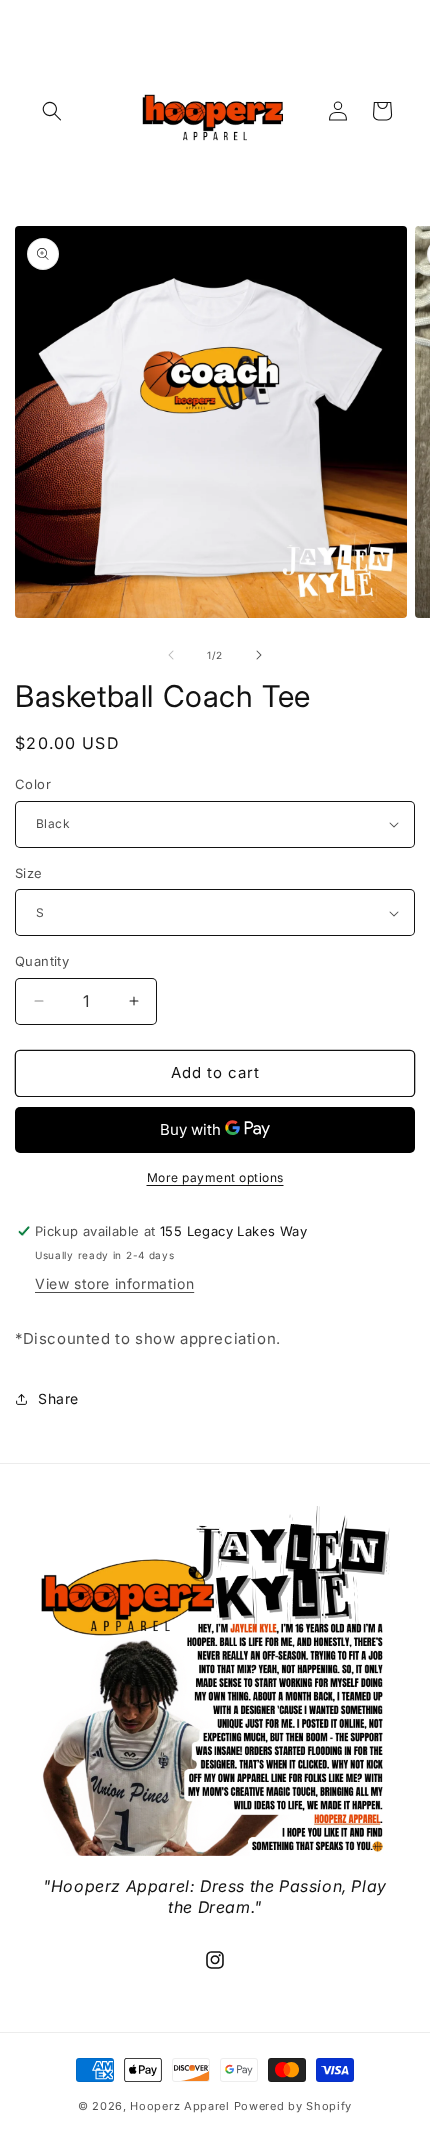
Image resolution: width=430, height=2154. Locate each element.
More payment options (215, 1177)
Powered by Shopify (293, 2106)
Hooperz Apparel (180, 2106)
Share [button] (58, 1398)
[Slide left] (171, 655)
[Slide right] (259, 655)
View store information (114, 1283)
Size (29, 873)
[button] (52, 111)
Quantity (42, 961)
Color (33, 784)
